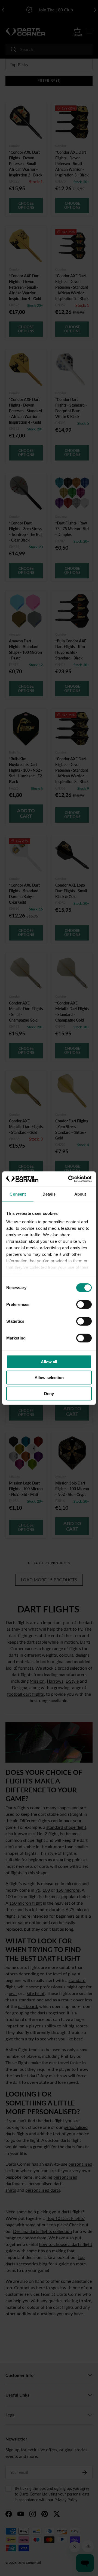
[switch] (84, 1304)
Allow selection (49, 1378)
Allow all (49, 1362)
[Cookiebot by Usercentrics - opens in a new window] (69, 1179)
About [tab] (80, 1194)
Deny (49, 1393)
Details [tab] (49, 1194)
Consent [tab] (18, 1194)
